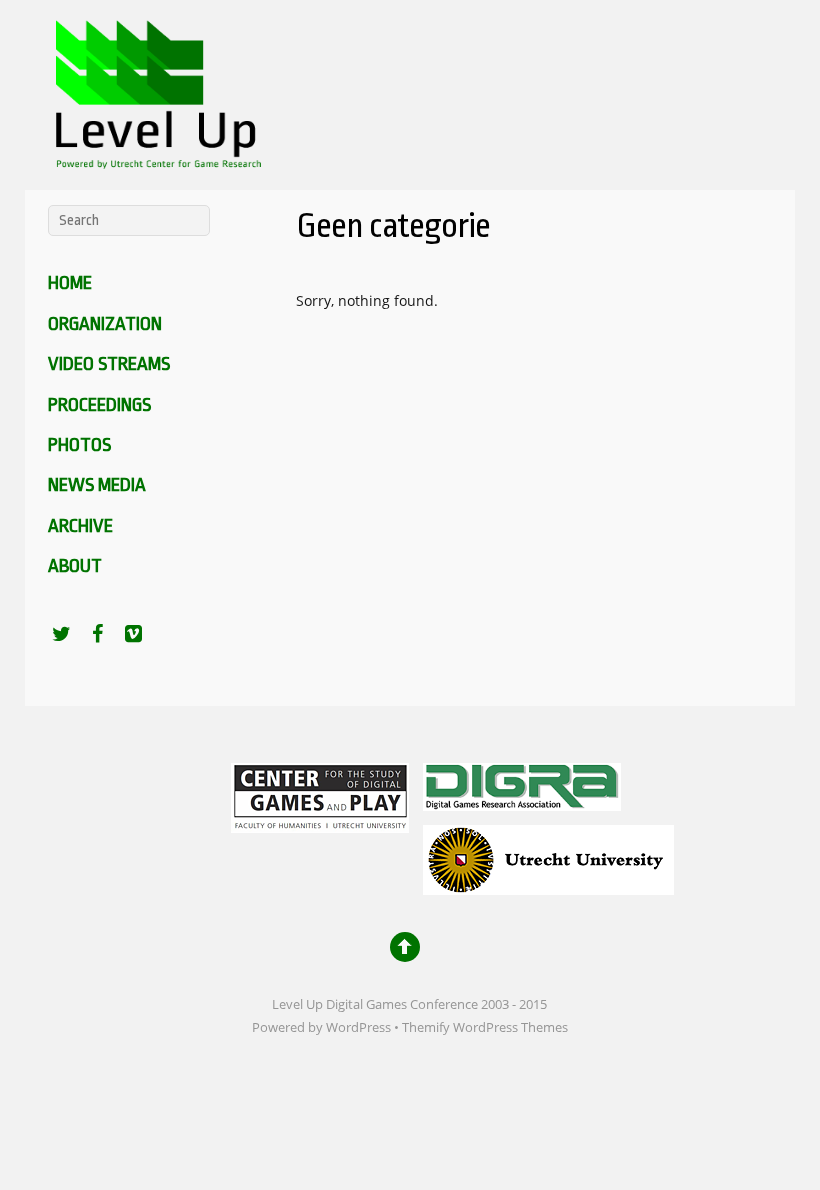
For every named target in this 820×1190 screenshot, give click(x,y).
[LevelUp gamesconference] (155, 155)
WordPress (358, 1027)
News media (97, 485)
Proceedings (99, 405)
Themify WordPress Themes (485, 1027)
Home (70, 283)
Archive (80, 526)
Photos (79, 445)
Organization (105, 324)
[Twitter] (62, 633)
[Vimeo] (134, 633)
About (75, 566)
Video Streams (109, 364)
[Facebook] (98, 633)
